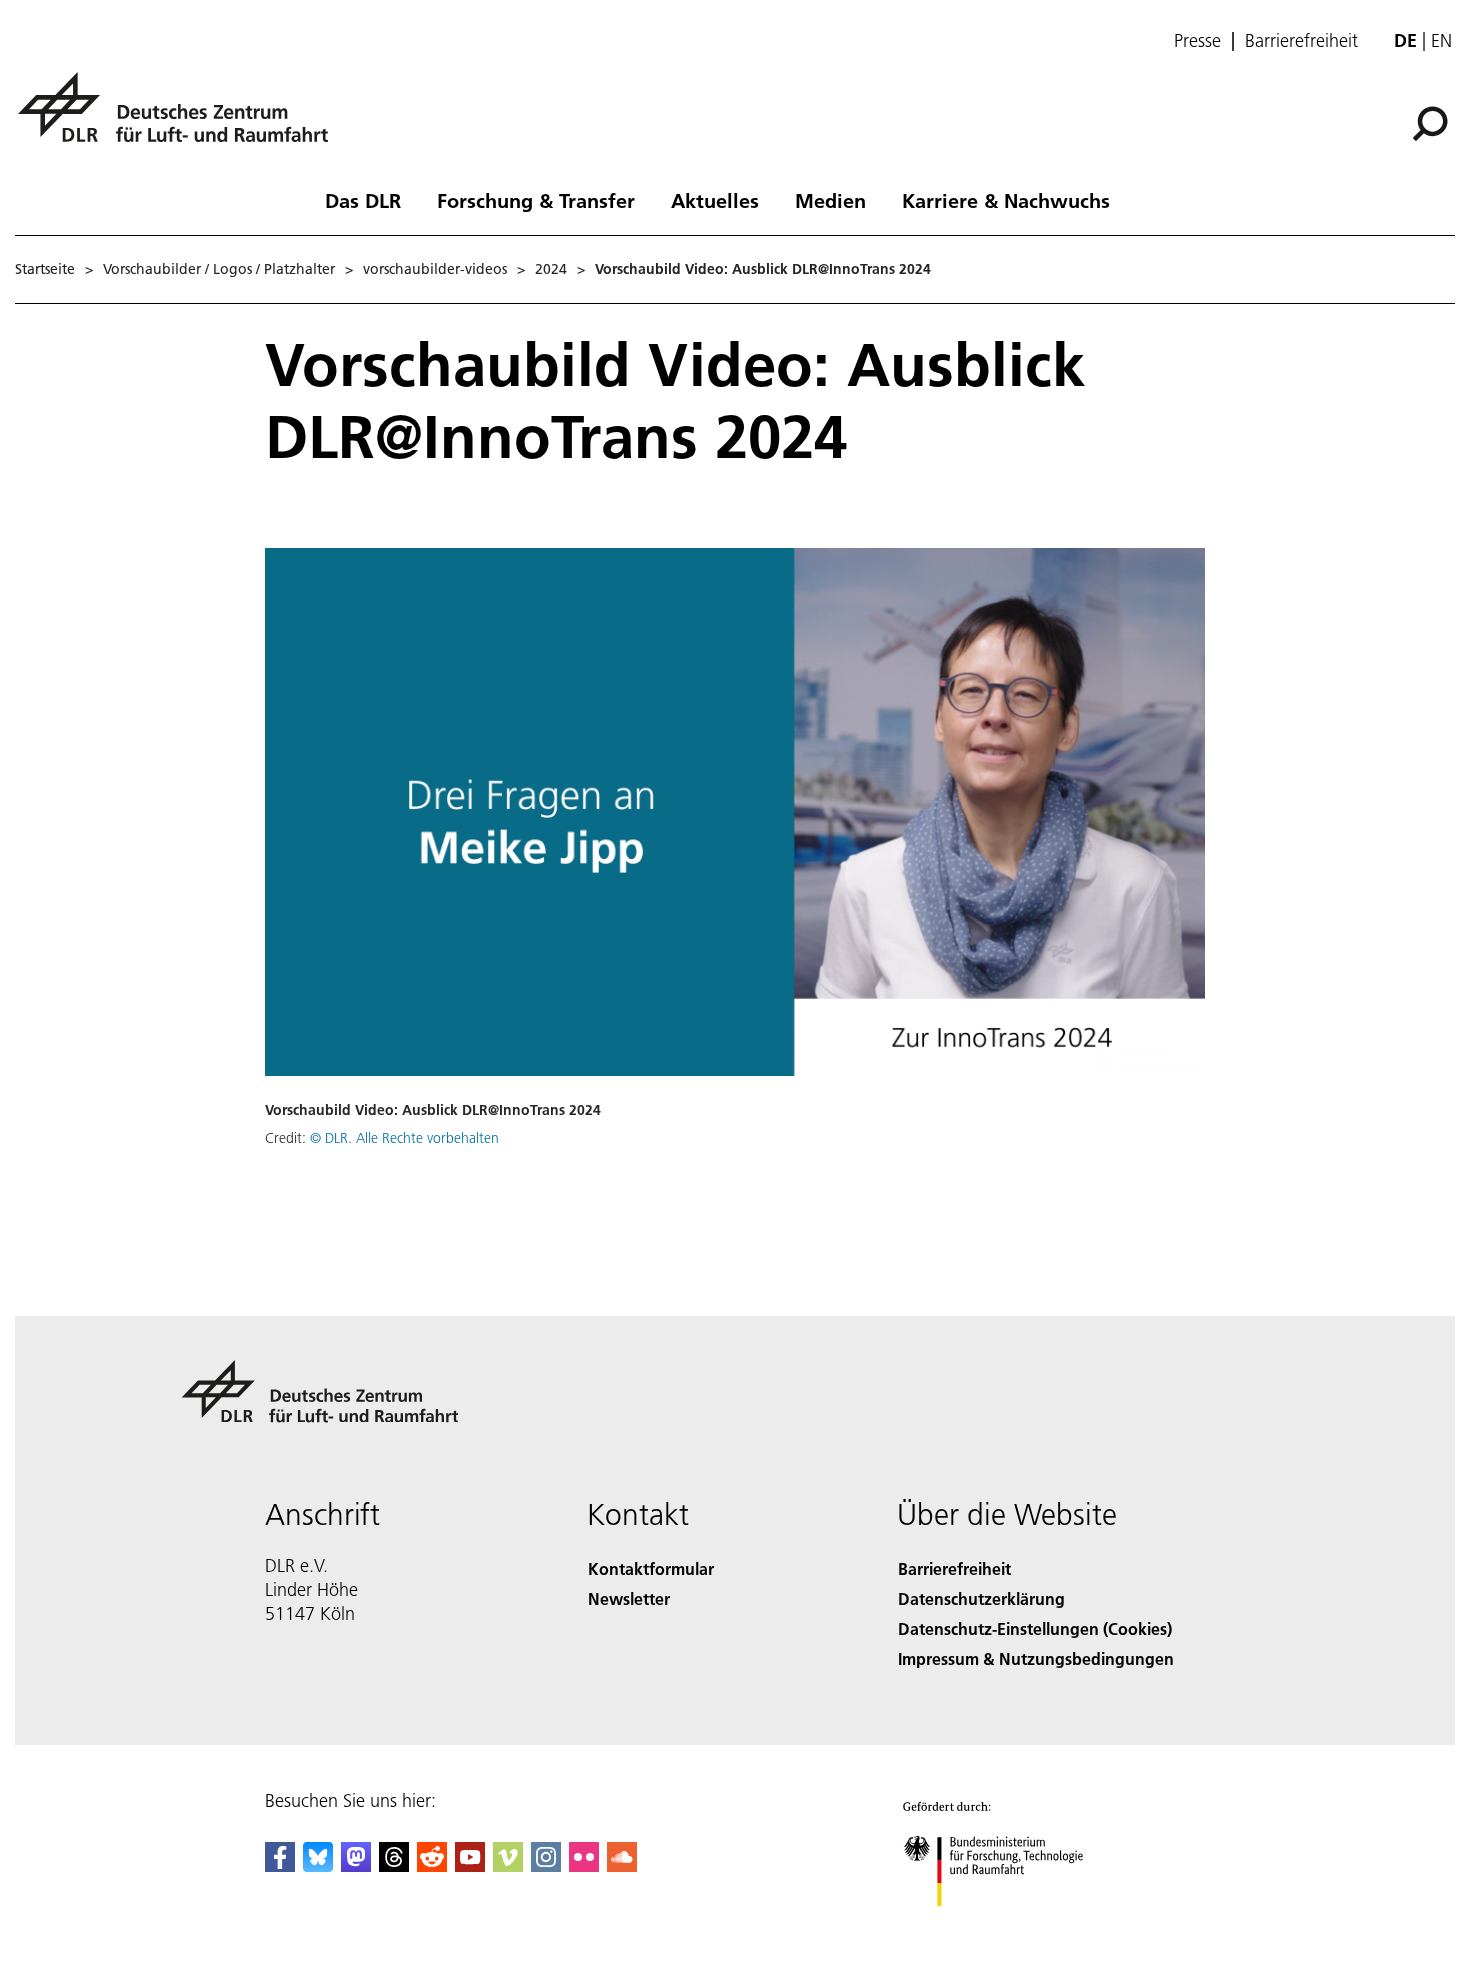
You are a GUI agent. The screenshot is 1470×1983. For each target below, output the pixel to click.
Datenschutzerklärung (981, 1598)
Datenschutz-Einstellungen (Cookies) (1035, 1628)
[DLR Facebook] (280, 1865)
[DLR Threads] (394, 1865)
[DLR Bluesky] (318, 1865)
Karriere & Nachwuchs (1006, 200)
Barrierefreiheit (1301, 41)
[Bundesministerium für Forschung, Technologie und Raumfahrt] (1013, 1926)
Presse (1197, 41)
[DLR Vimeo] (508, 1865)
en (1441, 40)
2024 (551, 269)
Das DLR (363, 200)
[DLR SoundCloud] (622, 1865)
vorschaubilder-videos (435, 269)
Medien (830, 200)
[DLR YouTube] (470, 1865)
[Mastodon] (356, 1865)
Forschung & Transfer (536, 200)
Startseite (45, 269)
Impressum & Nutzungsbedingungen (1036, 1658)
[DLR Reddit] (432, 1865)
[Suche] (1432, 122)
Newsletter (629, 1598)
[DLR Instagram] (546, 1865)
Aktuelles (715, 200)
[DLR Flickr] (584, 1865)
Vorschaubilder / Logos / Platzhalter (219, 269)
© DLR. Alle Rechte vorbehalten (404, 1138)
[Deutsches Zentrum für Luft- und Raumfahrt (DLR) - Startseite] (181, 118)
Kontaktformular (651, 1568)
